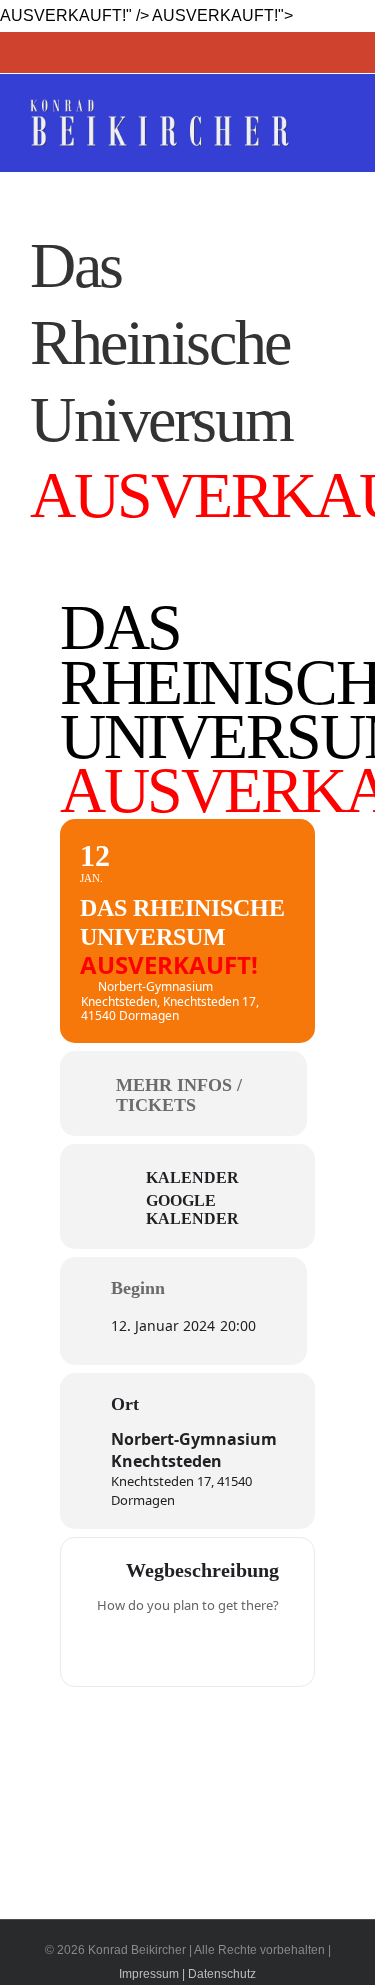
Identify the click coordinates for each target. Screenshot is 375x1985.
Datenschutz (222, 1974)
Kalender (192, 1177)
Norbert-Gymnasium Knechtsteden (194, 1450)
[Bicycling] (266, 1647)
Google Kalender (192, 1209)
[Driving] (149, 1647)
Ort (125, 1404)
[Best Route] (110, 1647)
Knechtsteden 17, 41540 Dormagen (181, 1490)
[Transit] (188, 1647)
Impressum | (152, 1974)
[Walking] (227, 1647)
